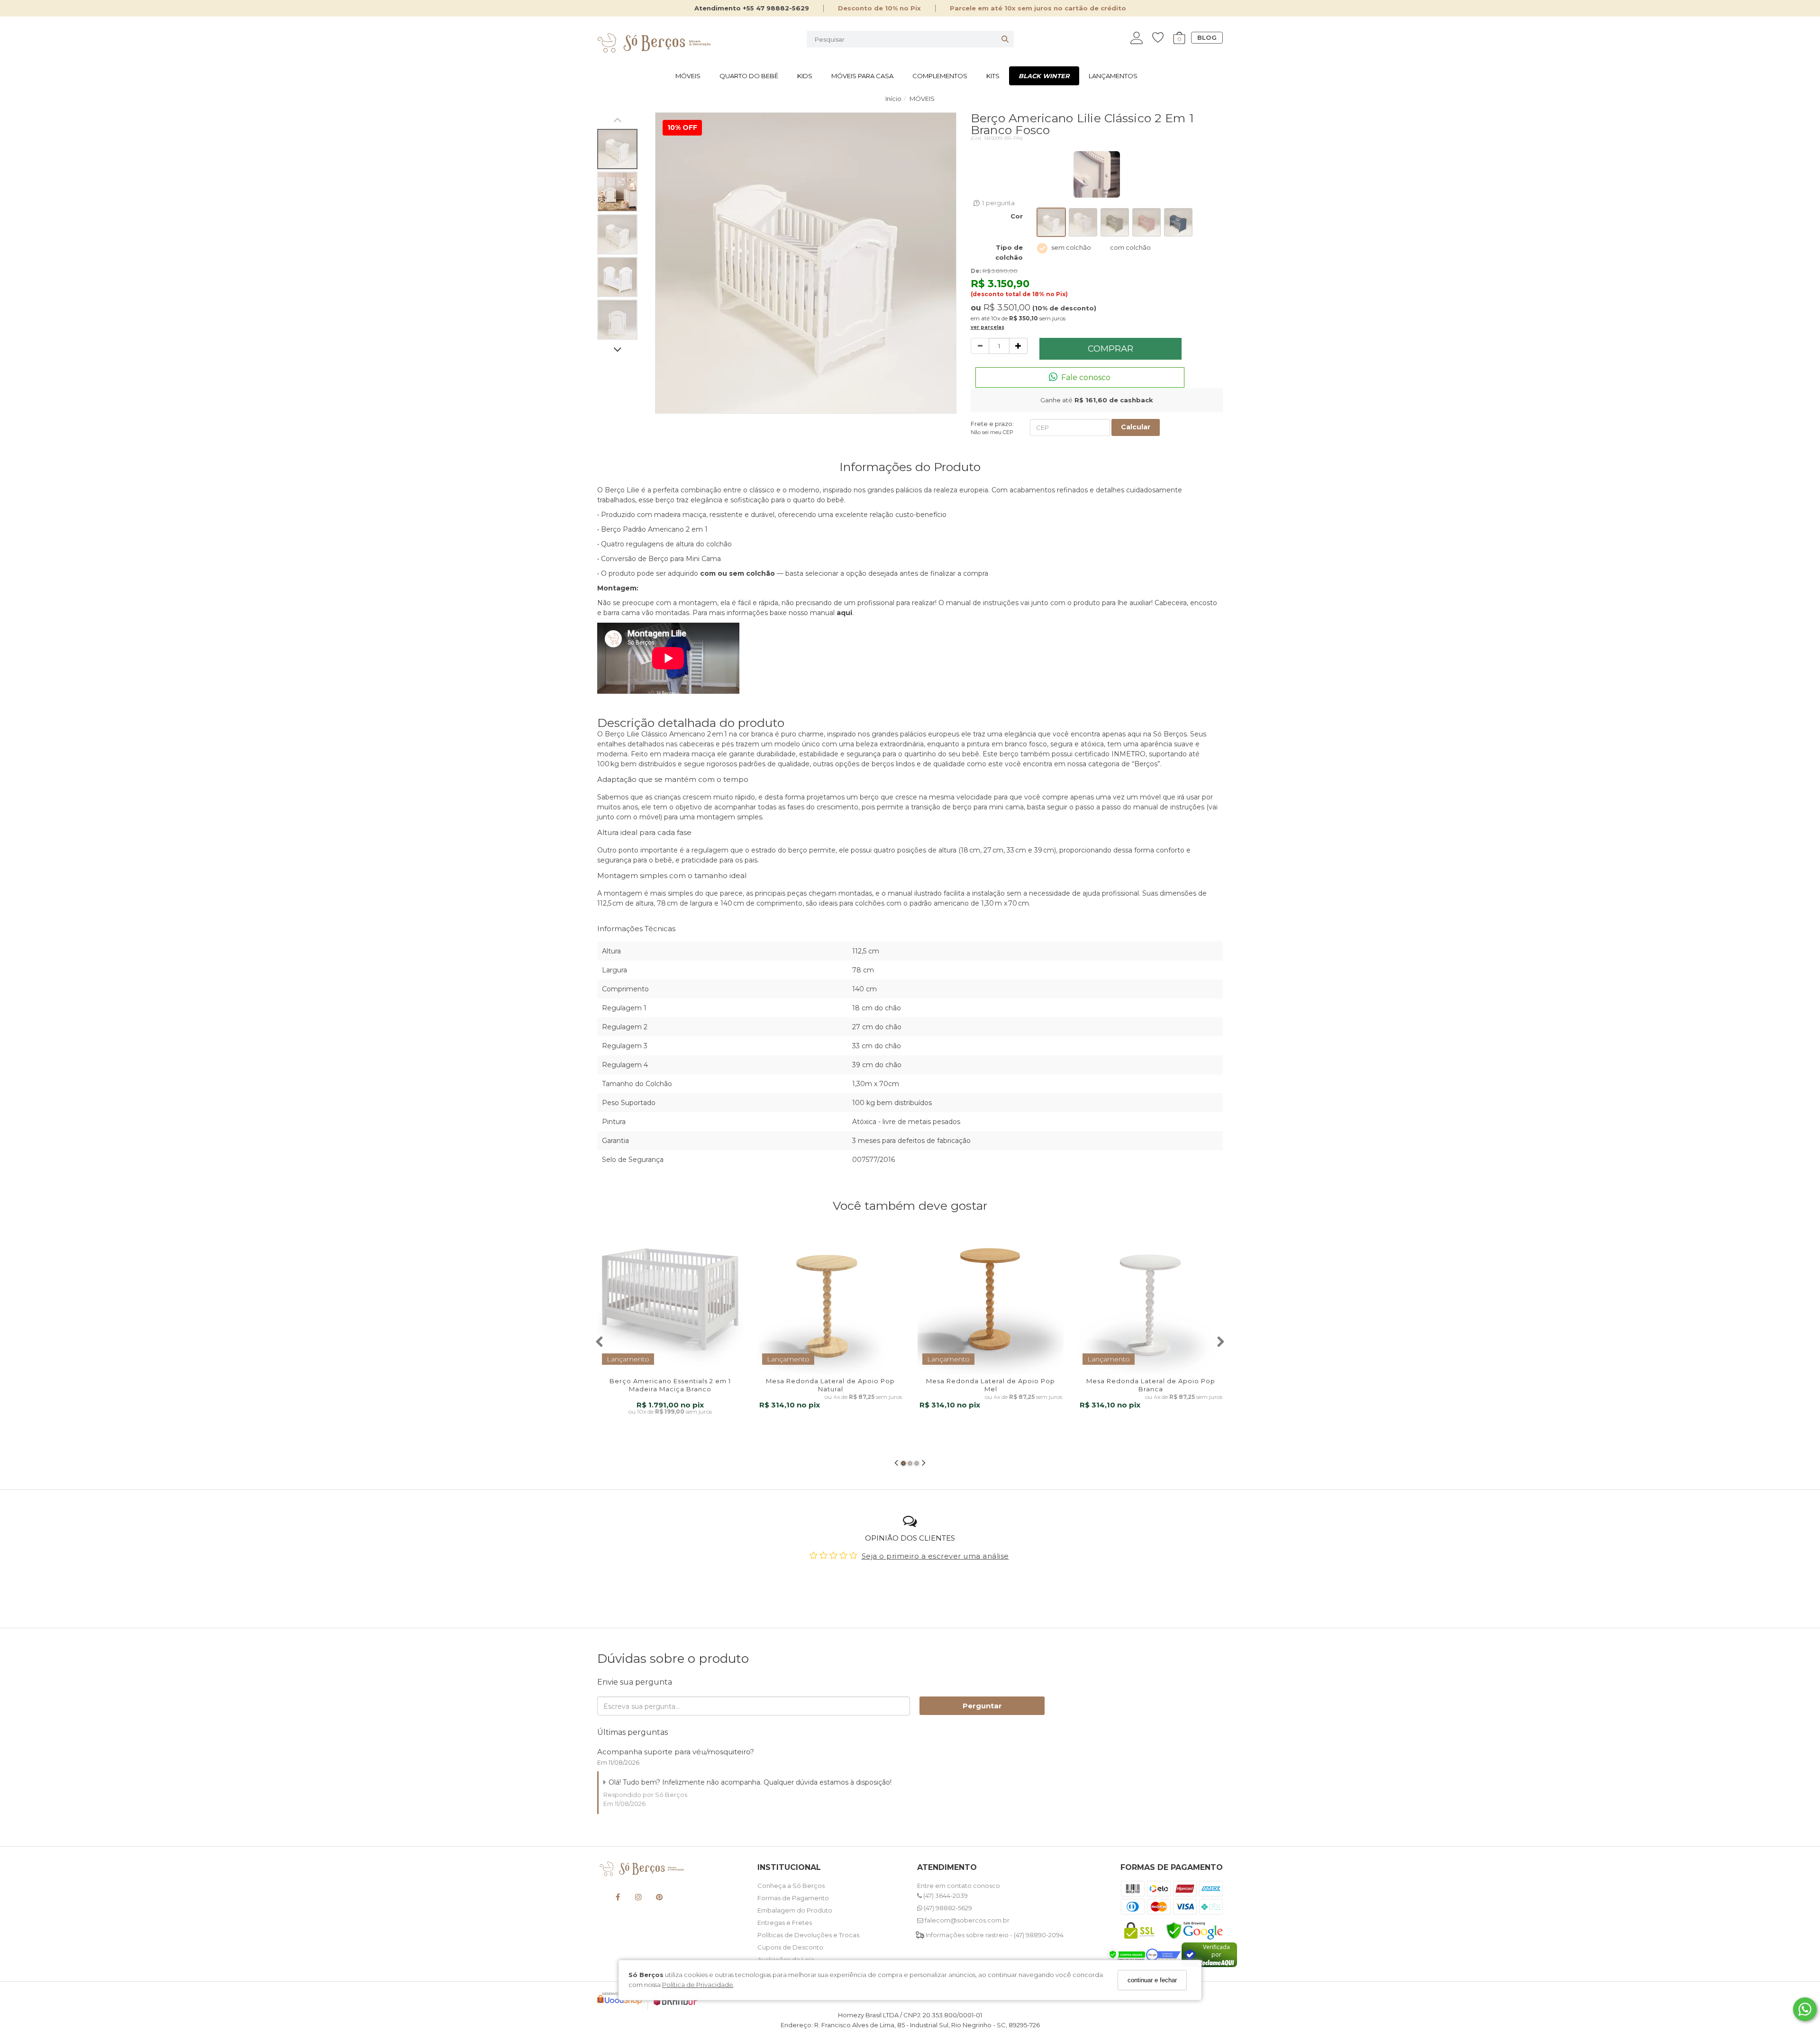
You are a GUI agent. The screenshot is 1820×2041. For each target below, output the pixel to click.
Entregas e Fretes (785, 1923)
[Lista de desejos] (1163, 38)
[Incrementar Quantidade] (1018, 346)
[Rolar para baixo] (617, 350)
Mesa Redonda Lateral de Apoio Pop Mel (991, 1385)
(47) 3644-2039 (945, 1896)
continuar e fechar (1152, 1980)
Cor (1017, 216)
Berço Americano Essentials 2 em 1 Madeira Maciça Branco (670, 1385)
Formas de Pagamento (793, 1898)
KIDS (805, 76)
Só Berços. (1171, 734)
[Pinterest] (659, 1899)
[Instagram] (638, 1899)
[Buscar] (1005, 39)
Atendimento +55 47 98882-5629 (752, 8)
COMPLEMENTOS (940, 76)
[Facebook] (618, 1899)
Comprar (1110, 349)
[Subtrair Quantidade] (980, 346)
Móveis (688, 76)
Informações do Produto (910, 467)
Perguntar (982, 1706)
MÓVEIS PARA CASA (862, 76)
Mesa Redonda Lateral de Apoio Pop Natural (830, 1385)
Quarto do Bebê (749, 76)
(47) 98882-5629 (947, 1908)
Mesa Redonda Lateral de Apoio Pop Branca (1151, 1385)
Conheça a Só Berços (791, 1886)
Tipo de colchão (1009, 252)
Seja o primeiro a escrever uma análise (935, 1556)
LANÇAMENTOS (1113, 76)
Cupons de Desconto (790, 1947)
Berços (1146, 764)
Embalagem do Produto (795, 1910)
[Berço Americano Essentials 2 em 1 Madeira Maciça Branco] (670, 1301)
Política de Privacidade (698, 1985)
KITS (993, 76)
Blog (1207, 37)
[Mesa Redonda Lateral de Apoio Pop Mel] (991, 1301)
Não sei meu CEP (992, 432)
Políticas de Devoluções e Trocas (808, 1935)
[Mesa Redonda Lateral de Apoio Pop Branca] (1151, 1301)
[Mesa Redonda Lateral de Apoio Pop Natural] (830, 1301)
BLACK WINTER (1044, 76)
